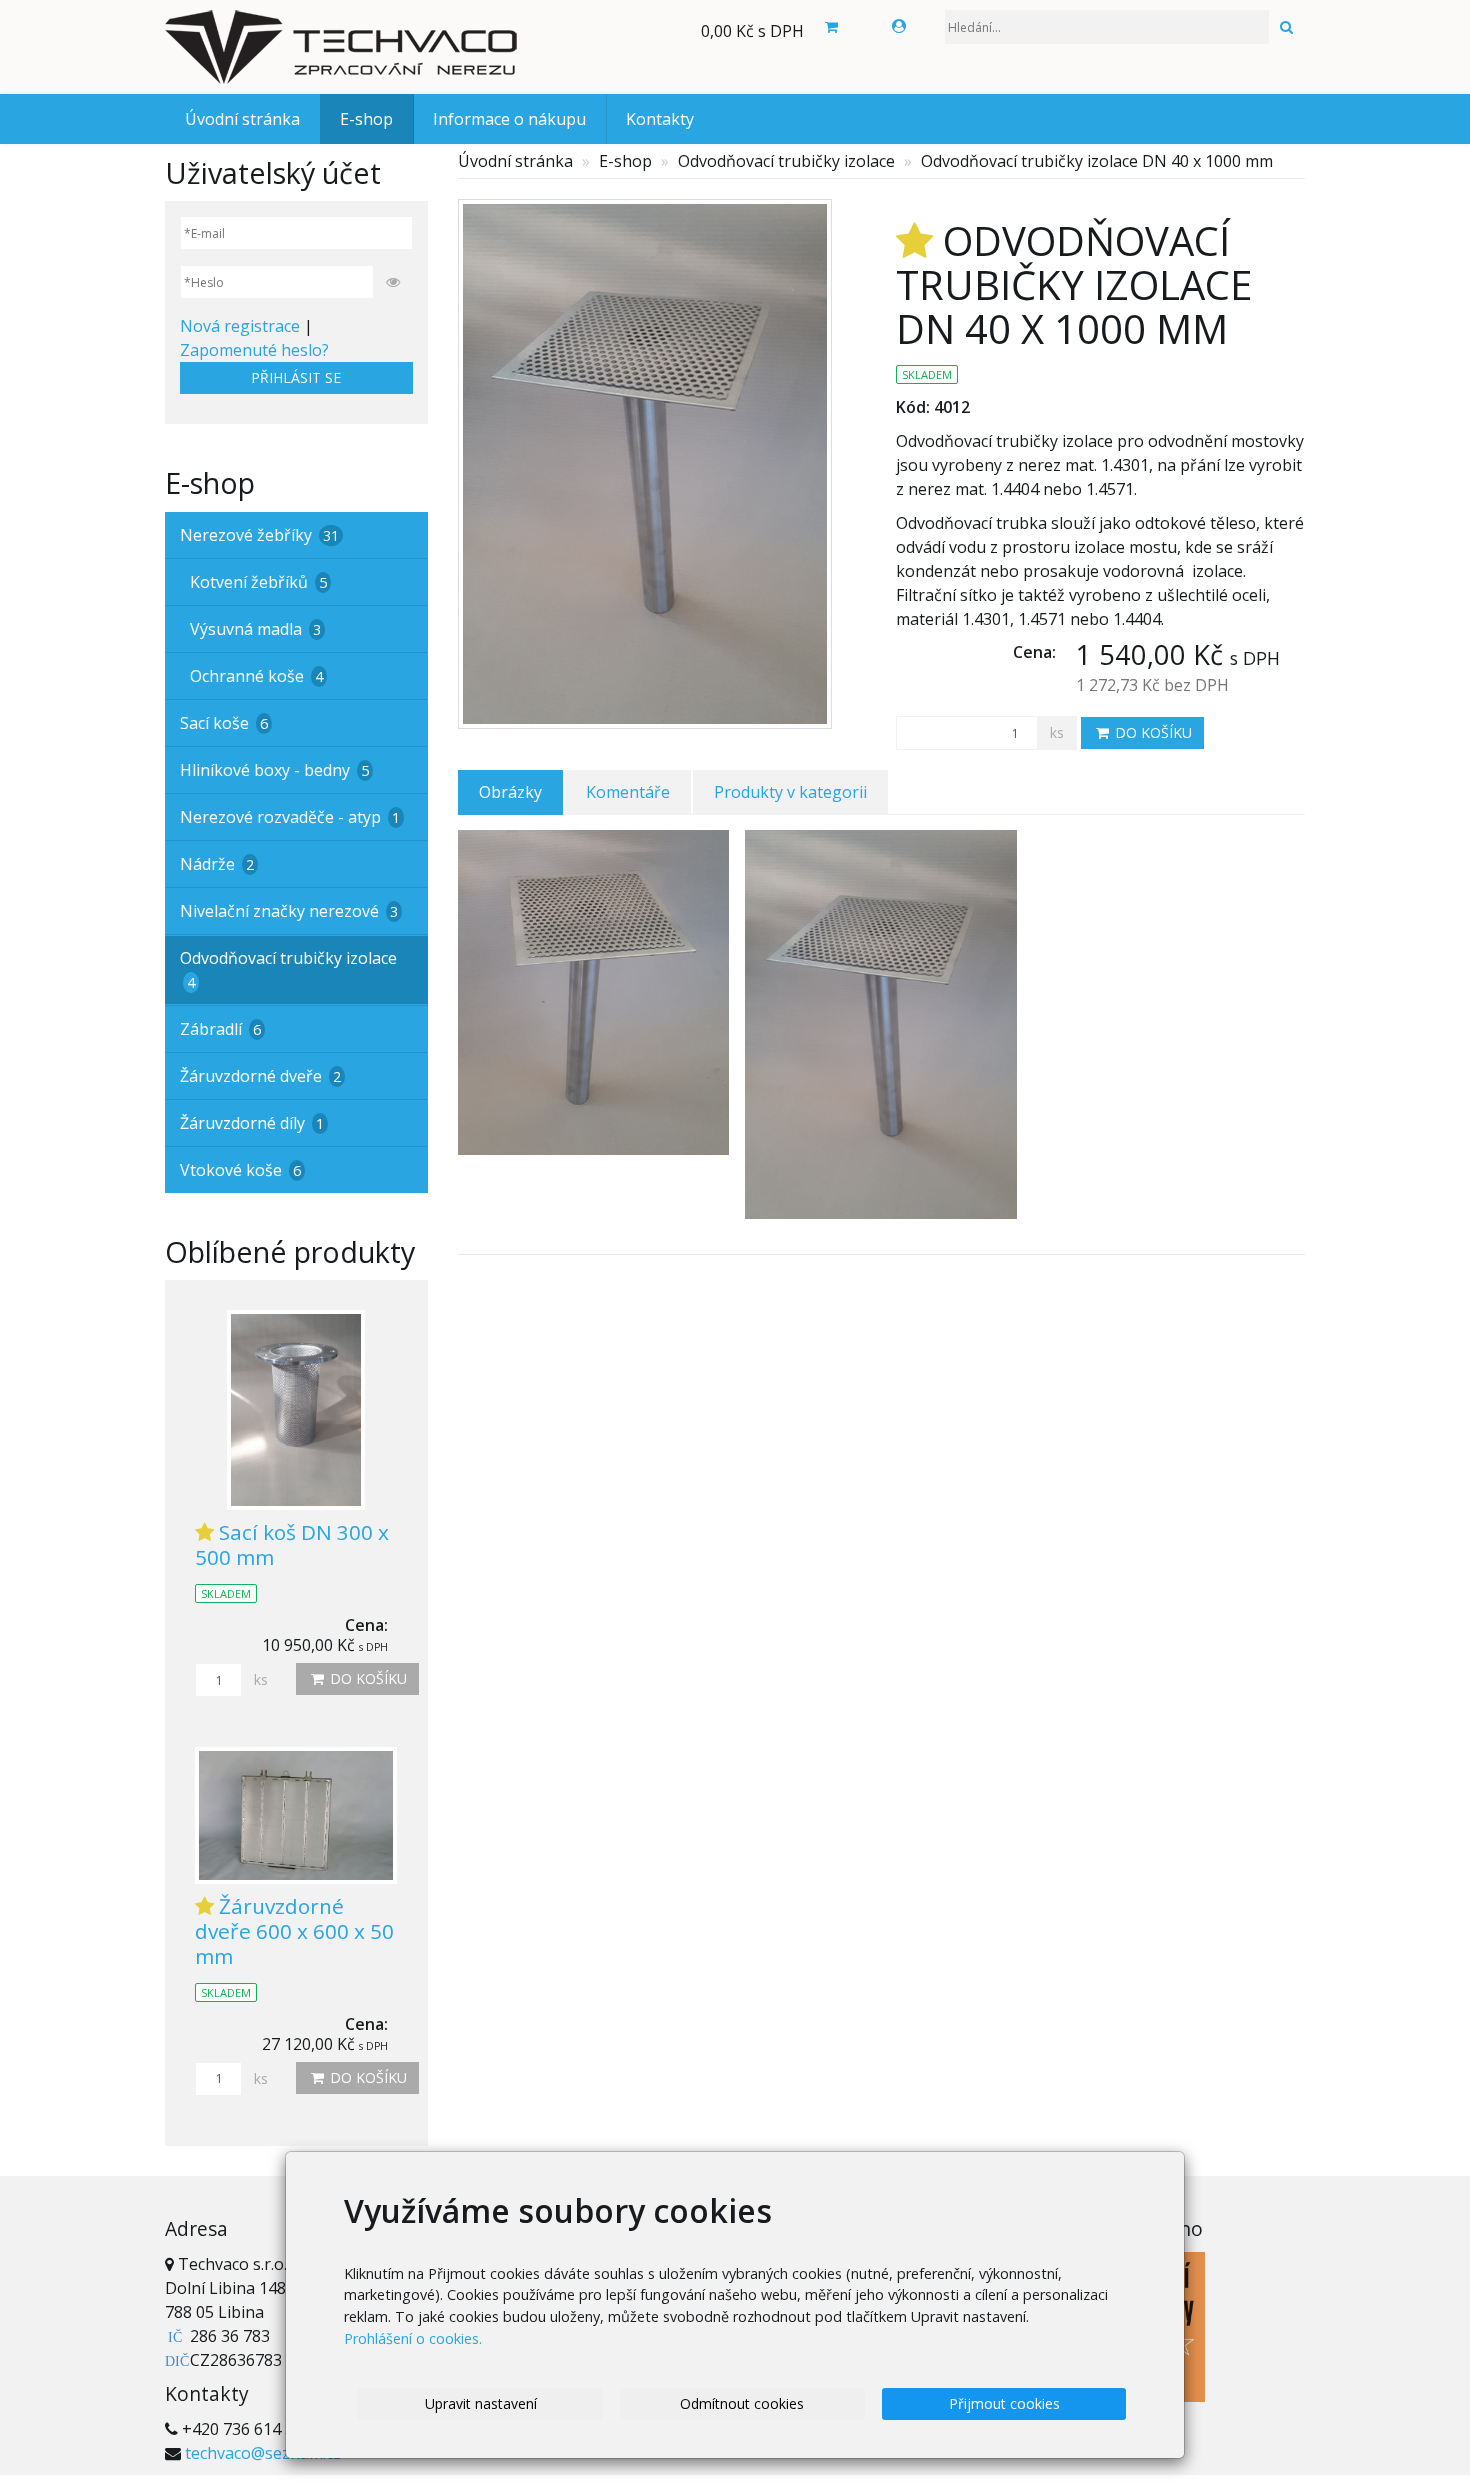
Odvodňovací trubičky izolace (786, 161)
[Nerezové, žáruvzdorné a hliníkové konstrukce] (345, 47)
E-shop (366, 119)
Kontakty (660, 119)
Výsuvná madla (255, 629)
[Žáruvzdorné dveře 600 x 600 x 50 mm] (296, 1815)
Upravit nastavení (481, 2403)
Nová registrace (240, 326)
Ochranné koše (256, 676)
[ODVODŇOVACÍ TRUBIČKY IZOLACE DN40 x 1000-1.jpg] (881, 1032)
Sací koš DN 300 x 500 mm (292, 1544)
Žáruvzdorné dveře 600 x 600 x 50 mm (294, 1931)
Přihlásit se (296, 377)
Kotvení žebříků (258, 582)
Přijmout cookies (1004, 2403)
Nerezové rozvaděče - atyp (290, 817)
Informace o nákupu (509, 119)
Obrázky (510, 792)
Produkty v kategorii (790, 792)
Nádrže (217, 864)
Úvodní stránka (242, 119)
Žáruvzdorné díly (252, 1123)
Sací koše (224, 723)
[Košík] (831, 27)
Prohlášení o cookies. (413, 2338)
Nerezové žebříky (259, 535)
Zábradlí (220, 1029)
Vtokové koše (240, 1170)
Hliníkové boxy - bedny (274, 770)
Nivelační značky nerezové (289, 911)
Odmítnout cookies (742, 2403)
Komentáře (628, 792)
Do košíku (1151, 732)
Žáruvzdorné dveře (260, 1076)
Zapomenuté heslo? (254, 350)
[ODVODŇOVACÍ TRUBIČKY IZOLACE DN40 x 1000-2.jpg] (594, 1032)
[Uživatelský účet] (899, 26)
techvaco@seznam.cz (263, 2453)
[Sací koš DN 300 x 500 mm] (296, 1410)
